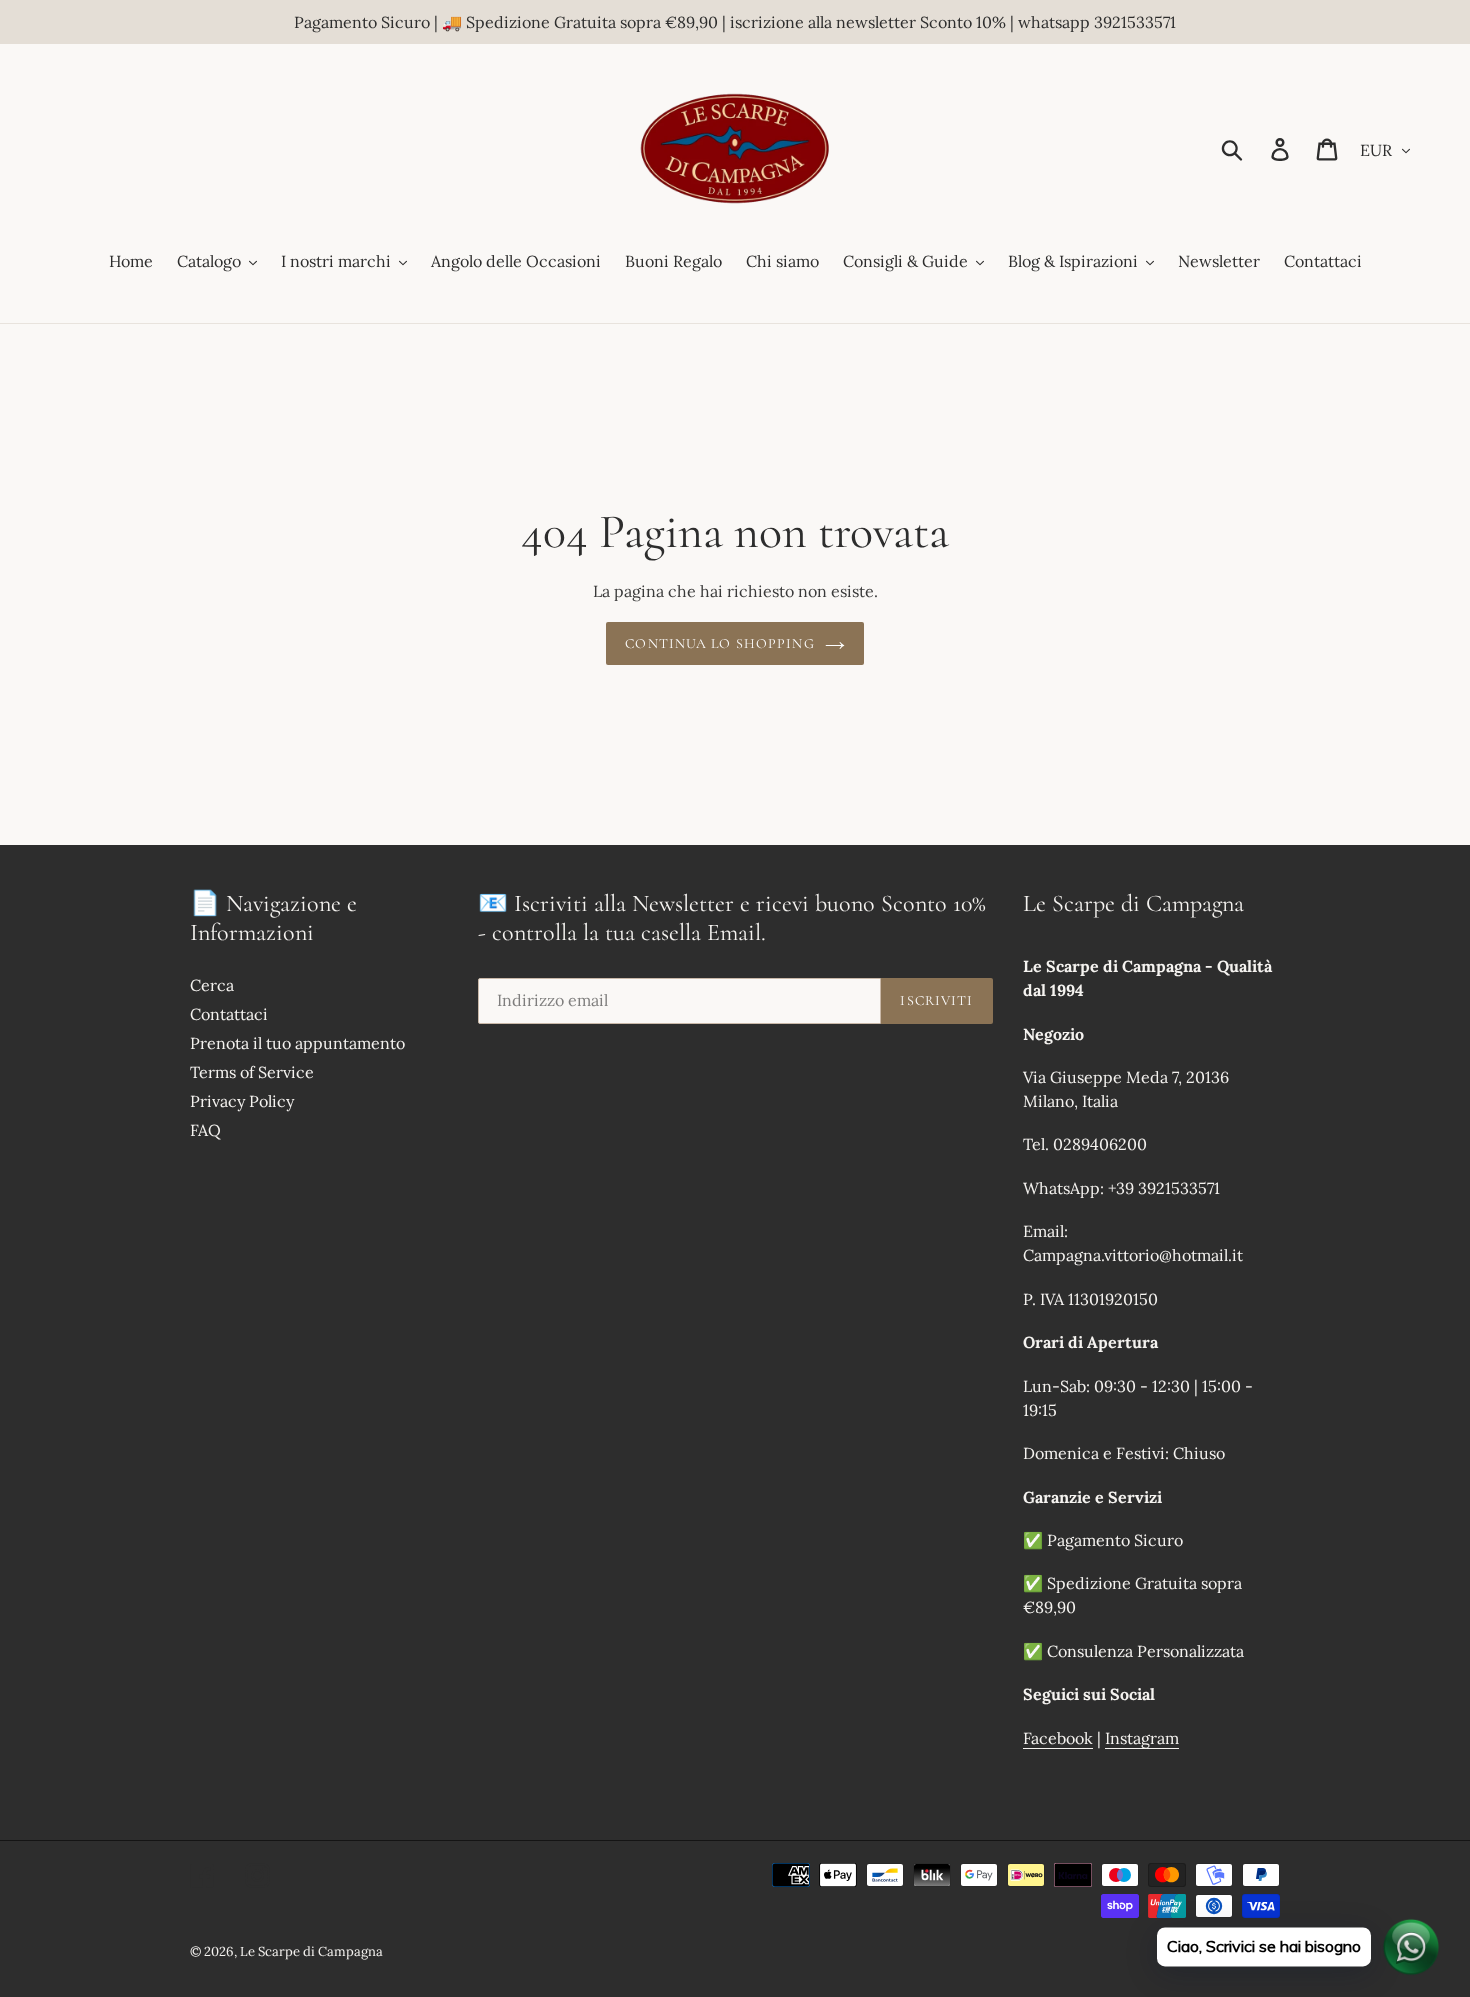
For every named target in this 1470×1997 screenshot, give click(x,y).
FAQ (205, 1130)
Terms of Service (252, 1072)
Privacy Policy (242, 1101)
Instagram (1142, 1738)
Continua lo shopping (719, 643)
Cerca (212, 985)
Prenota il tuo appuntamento (297, 1043)
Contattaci (229, 1014)
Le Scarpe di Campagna (311, 1951)
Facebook (1058, 1738)
